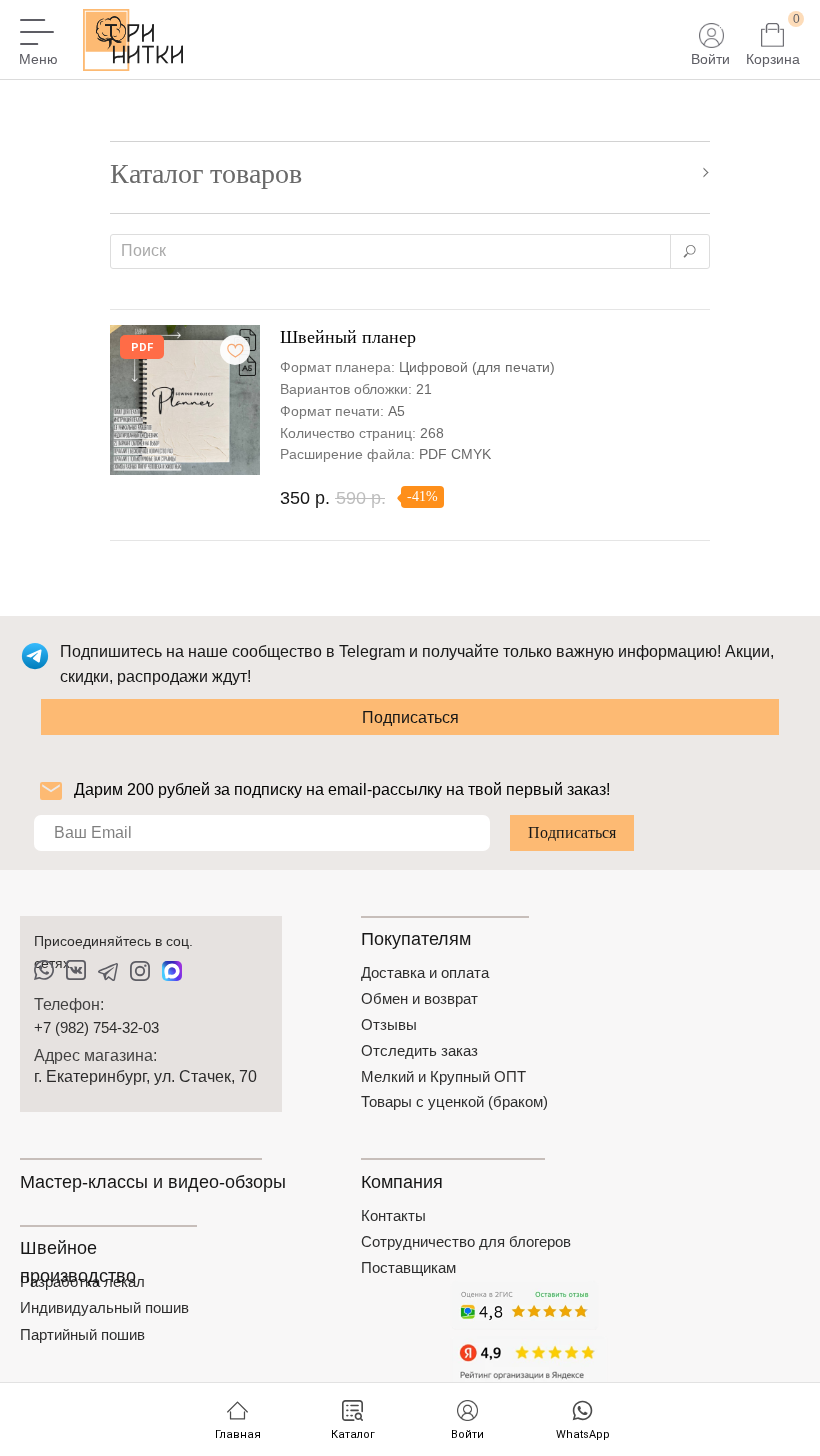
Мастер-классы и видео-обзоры (153, 1182)
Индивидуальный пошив (104, 1307)
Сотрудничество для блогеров (466, 1241)
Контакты (393, 1215)
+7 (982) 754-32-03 (96, 1027)
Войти (710, 59)
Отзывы (389, 1024)
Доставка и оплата (425, 972)
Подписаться (410, 717)
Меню (38, 59)
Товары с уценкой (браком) (454, 1101)
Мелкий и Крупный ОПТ (443, 1076)
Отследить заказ (419, 1050)
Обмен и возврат (419, 998)
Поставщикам (408, 1267)
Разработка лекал (82, 1281)
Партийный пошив (82, 1334)
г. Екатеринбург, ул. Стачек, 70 (145, 1076)
